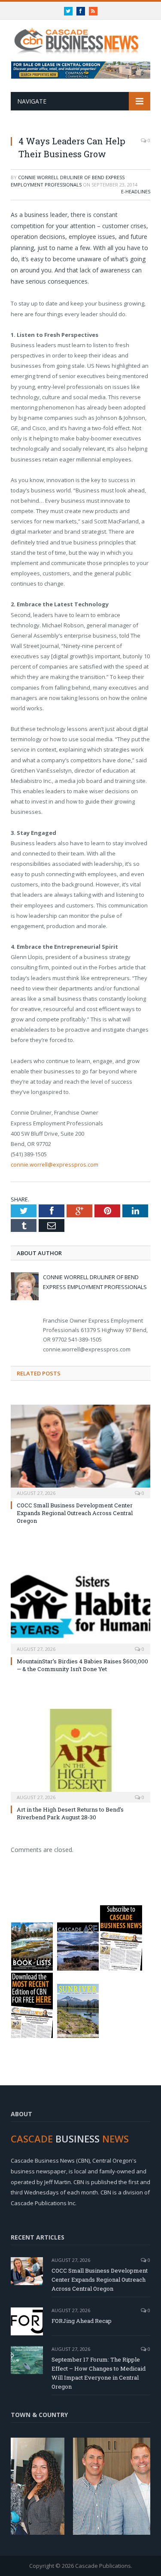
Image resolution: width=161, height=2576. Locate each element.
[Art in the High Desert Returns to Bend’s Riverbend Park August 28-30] (80, 1755)
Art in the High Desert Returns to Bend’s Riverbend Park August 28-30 (70, 1813)
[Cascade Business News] (80, 36)
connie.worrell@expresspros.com (55, 1164)
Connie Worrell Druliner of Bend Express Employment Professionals (68, 181)
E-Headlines (136, 191)
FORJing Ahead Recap (82, 2321)
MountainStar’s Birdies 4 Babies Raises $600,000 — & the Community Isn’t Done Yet (82, 1665)
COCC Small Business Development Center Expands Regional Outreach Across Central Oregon (75, 1513)
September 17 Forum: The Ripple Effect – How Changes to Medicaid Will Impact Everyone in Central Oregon (99, 2373)
